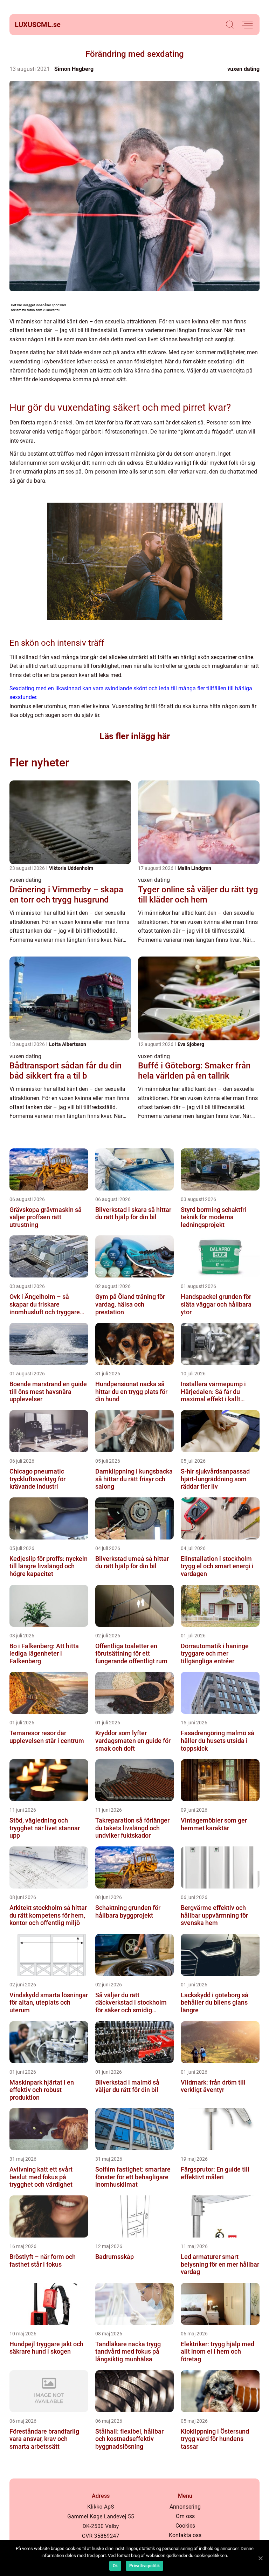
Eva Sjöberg (191, 1044)
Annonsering (185, 2507)
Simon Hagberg (74, 69)
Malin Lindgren (194, 868)
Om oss (185, 2516)
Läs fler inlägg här (135, 736)
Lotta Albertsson (68, 1044)
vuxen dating (243, 69)
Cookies (185, 2526)
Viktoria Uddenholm (71, 868)
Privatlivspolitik (144, 2566)
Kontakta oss (185, 2535)
